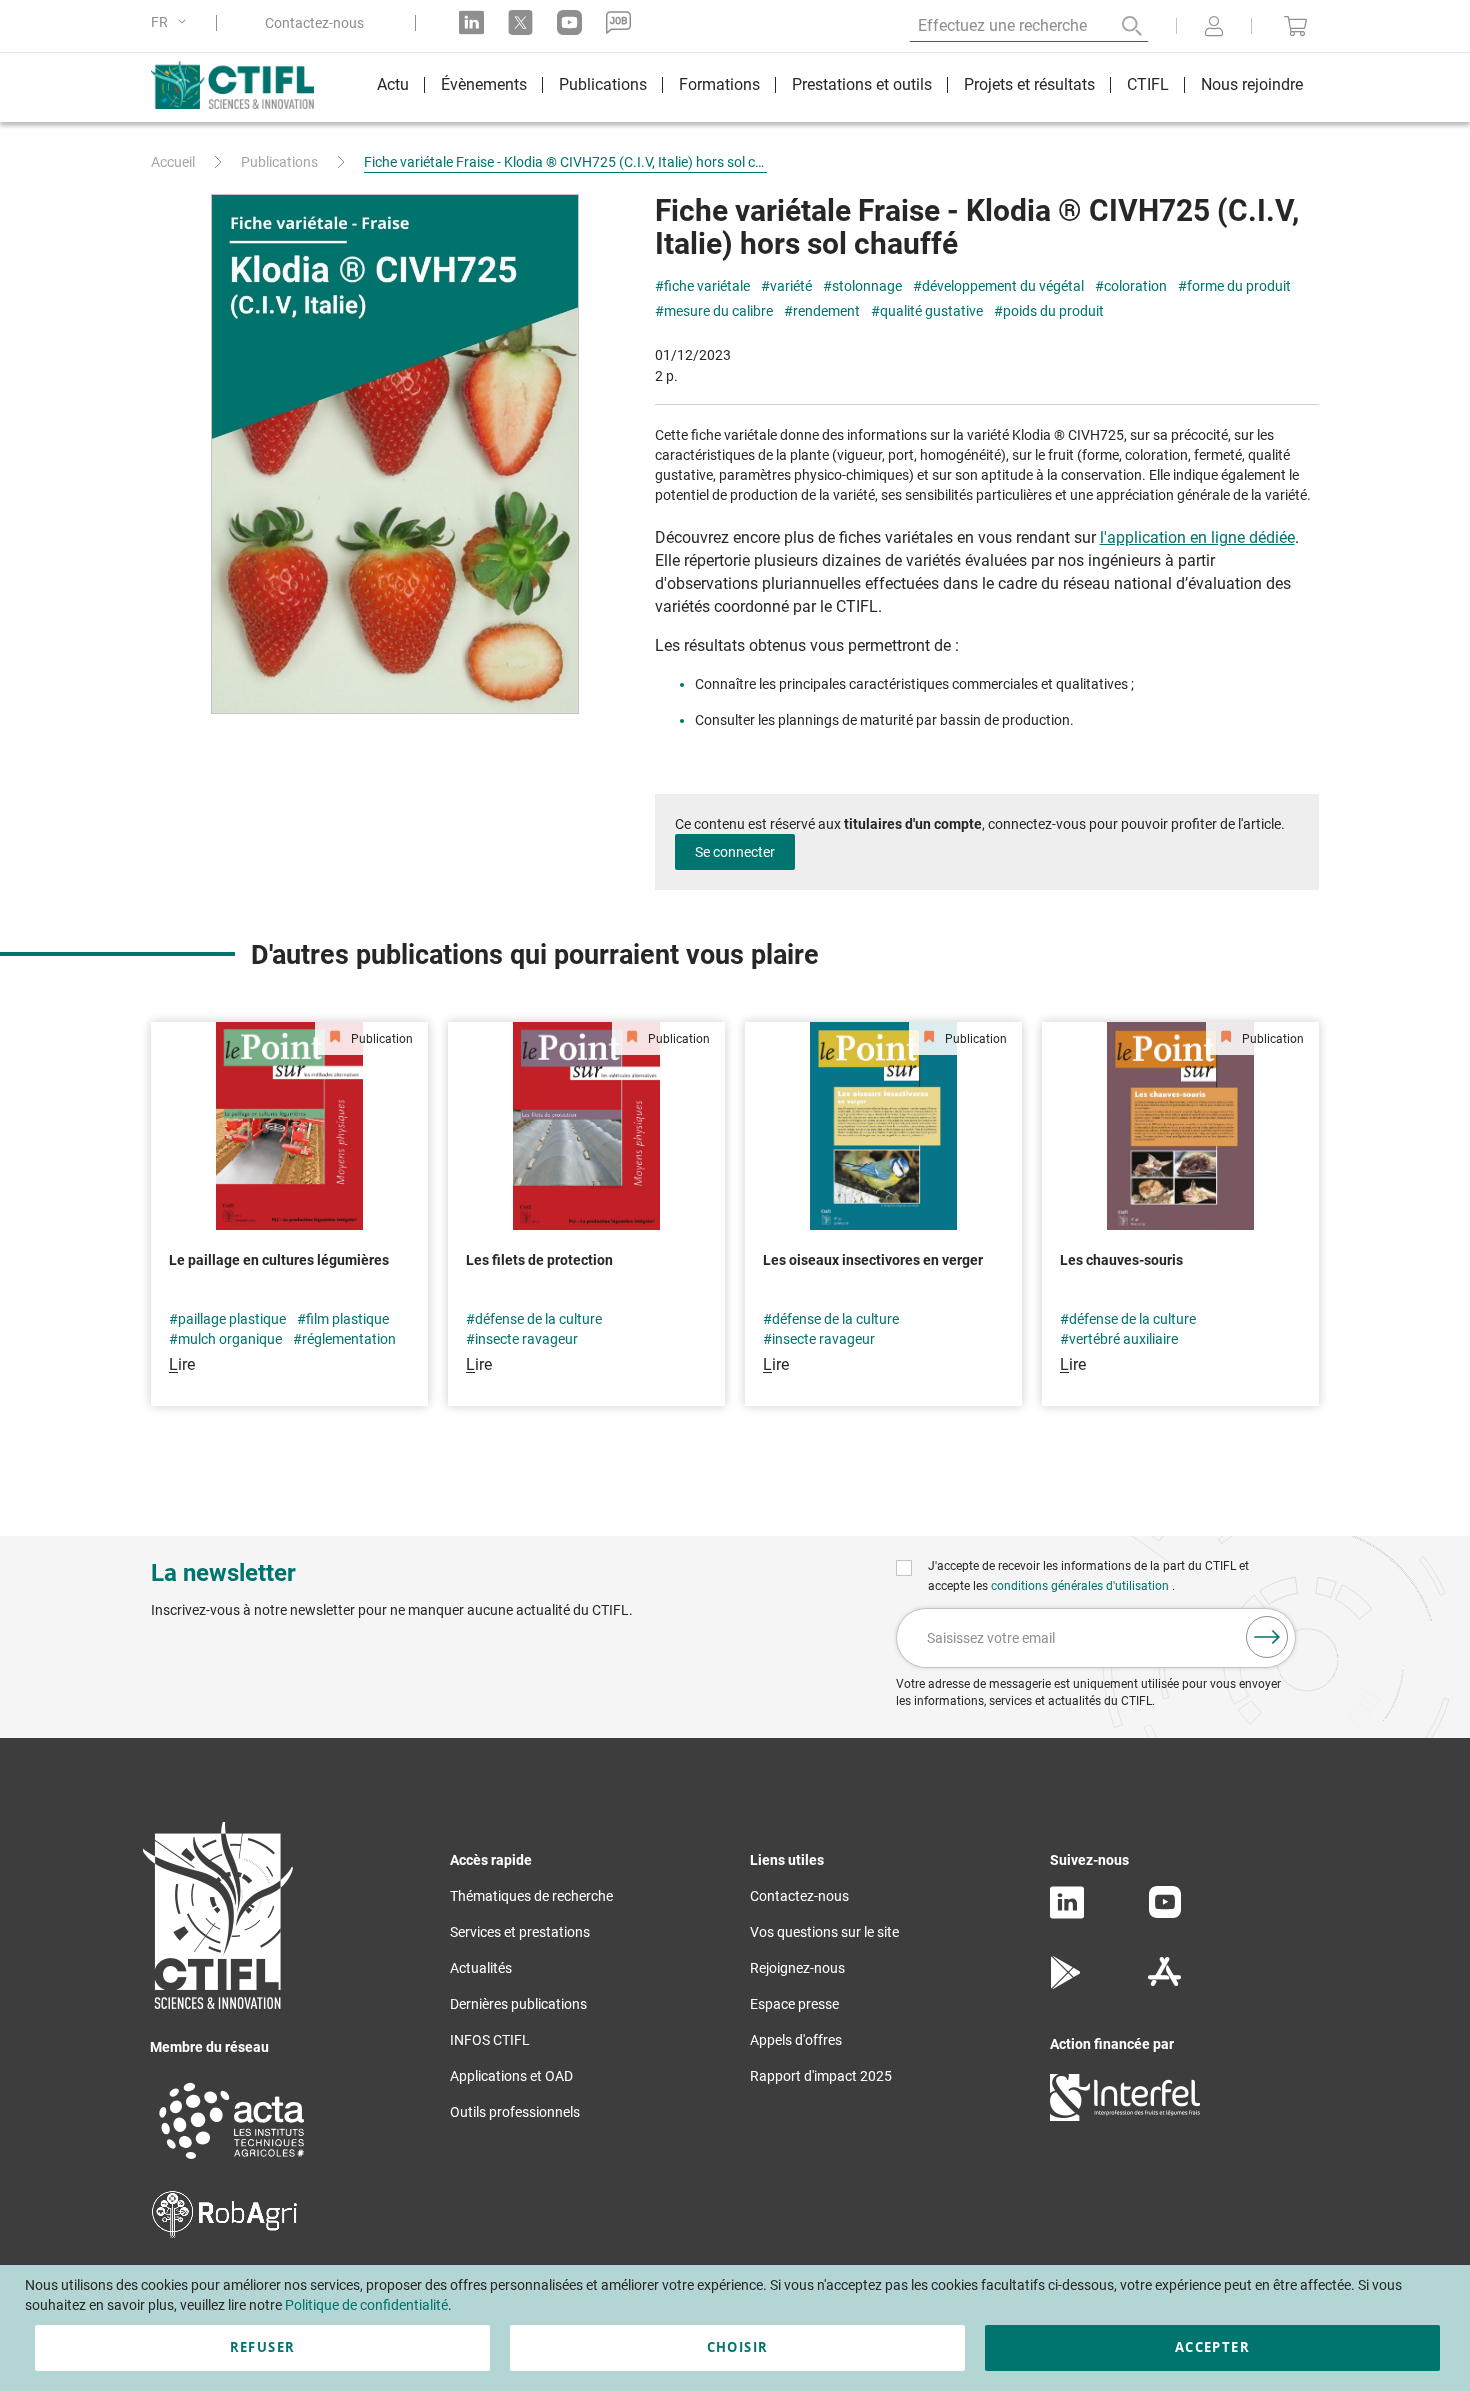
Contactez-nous (314, 23)
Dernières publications (518, 2004)
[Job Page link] (618, 22)
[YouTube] (1165, 1913)
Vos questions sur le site (824, 1932)
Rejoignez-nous (797, 1968)
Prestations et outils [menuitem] (862, 84)
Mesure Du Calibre (718, 311)
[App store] (1164, 1984)
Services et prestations (520, 1932)
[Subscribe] (1267, 1637)
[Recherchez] (1118, 26)
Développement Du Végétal (1003, 286)
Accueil (173, 162)
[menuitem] (393, 87)
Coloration (1135, 286)
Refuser (262, 2347)
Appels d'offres (796, 2040)
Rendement (826, 311)
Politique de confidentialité (366, 2305)
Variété (791, 286)
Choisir (737, 2347)
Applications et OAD (511, 2076)
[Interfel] (1125, 2116)
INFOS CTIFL (490, 2040)
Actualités (481, 1968)
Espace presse (794, 2004)
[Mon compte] (1214, 28)
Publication (380, 1039)
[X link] (520, 22)
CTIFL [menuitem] (1148, 84)
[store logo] (242, 85)
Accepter (1212, 2347)
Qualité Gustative (931, 311)
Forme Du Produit (1239, 286)
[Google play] (1066, 1984)
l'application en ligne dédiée (1197, 537)
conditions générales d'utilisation (1081, 1586)
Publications (279, 162)
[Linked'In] (1067, 1914)
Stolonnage (867, 286)
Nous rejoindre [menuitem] (1252, 84)
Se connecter (735, 852)
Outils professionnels (515, 2112)
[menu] (840, 87)
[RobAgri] (224, 2233)
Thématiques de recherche (531, 1896)
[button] (172, 22)
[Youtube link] (569, 22)
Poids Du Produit (1053, 311)
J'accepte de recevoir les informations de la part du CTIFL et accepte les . (1088, 1576)
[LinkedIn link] (471, 22)
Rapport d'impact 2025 (821, 2076)
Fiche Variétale (707, 286)
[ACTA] (232, 2162)
